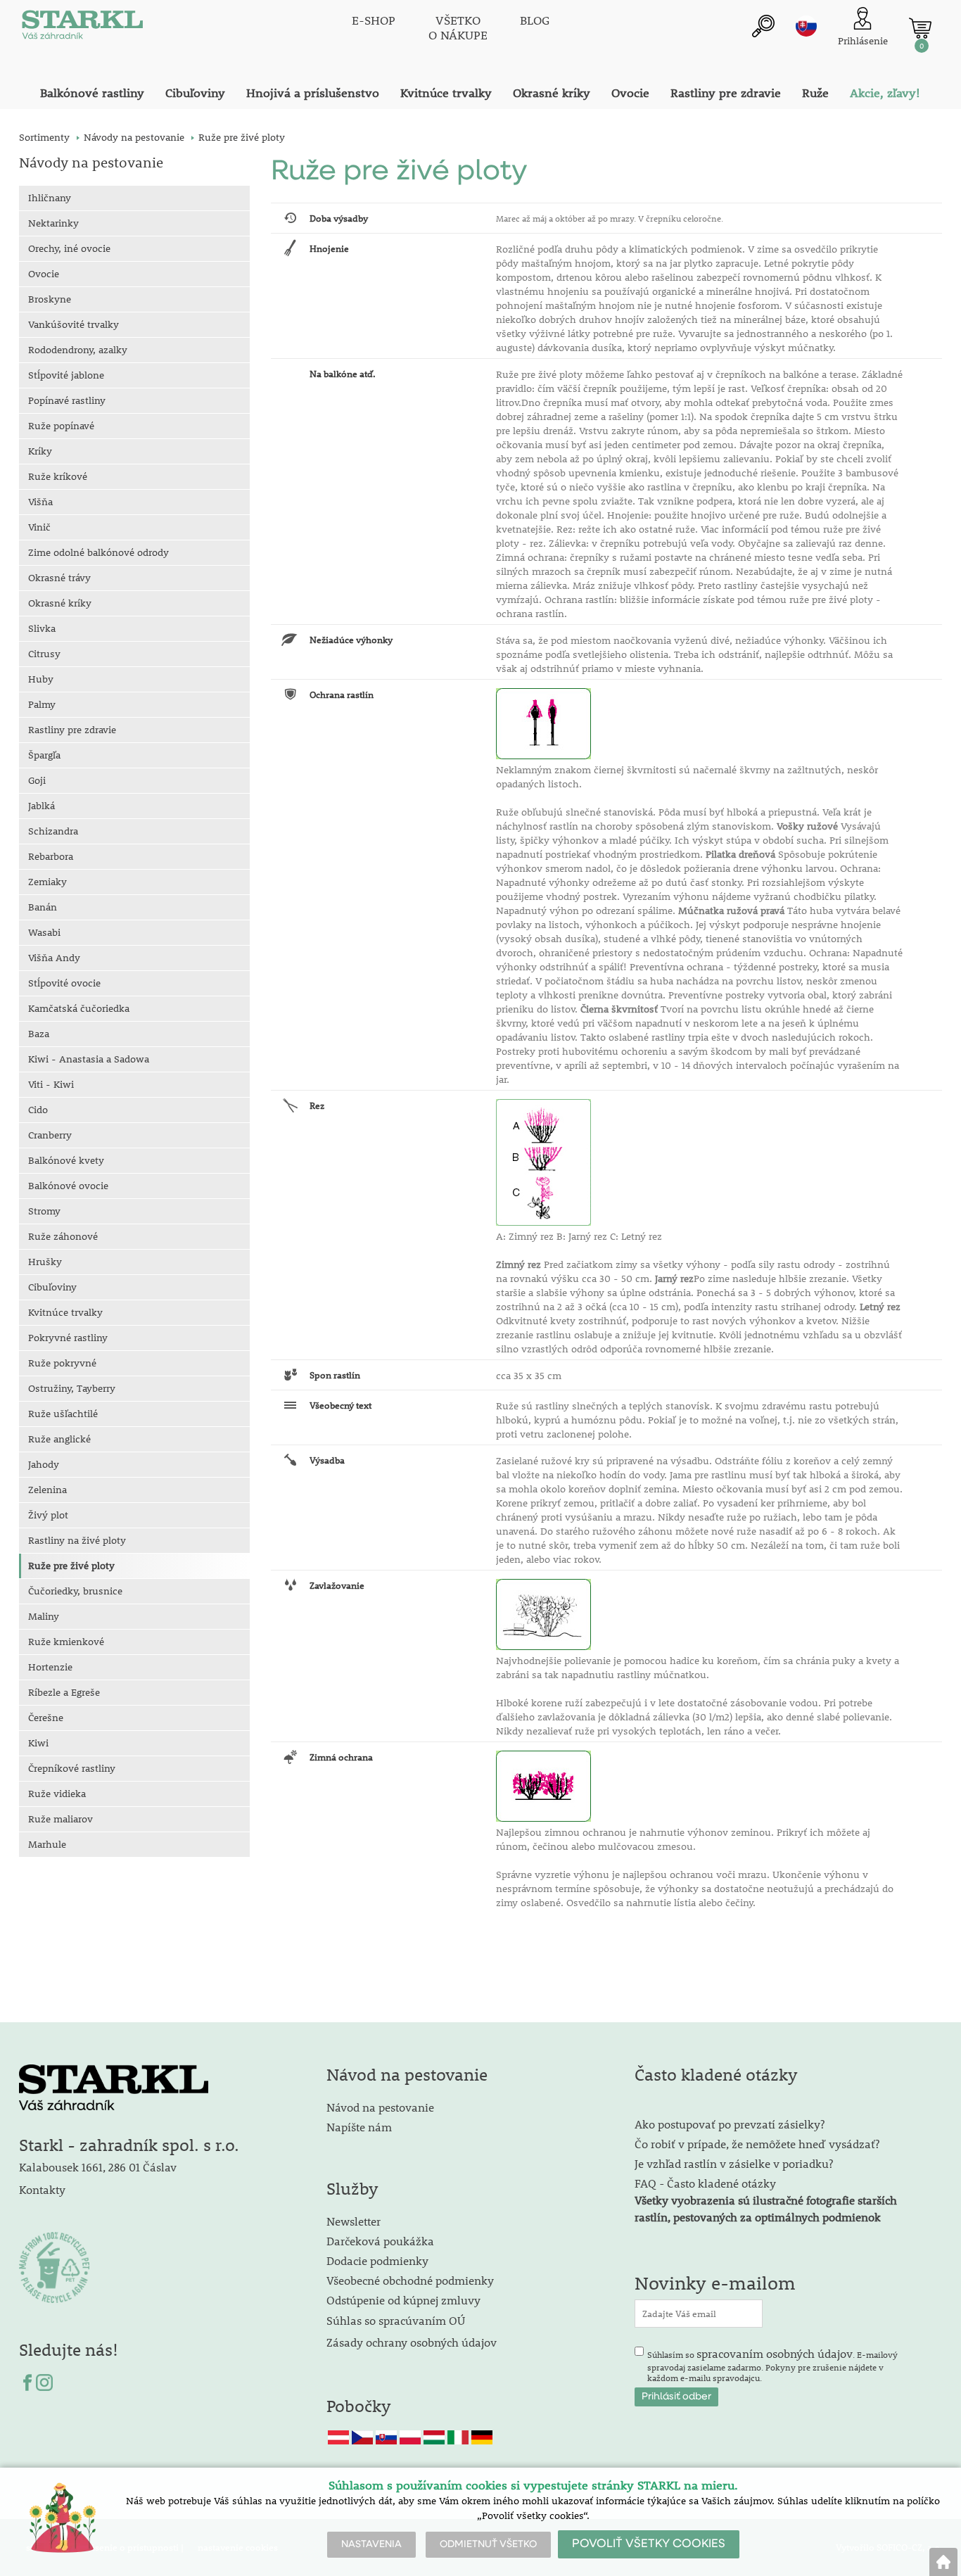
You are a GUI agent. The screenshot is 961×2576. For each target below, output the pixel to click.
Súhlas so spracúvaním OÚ (396, 2320)
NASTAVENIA (371, 2544)
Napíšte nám (359, 2127)
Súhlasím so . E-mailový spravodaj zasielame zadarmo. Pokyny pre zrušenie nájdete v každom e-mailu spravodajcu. (772, 2365)
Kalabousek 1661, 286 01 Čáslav (98, 2167)
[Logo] (82, 28)
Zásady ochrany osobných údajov (413, 2342)
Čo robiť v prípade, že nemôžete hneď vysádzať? (757, 2144)
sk (806, 26)
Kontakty (42, 2189)
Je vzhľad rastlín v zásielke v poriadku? (734, 2163)
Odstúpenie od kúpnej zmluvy (403, 2300)
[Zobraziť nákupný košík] (920, 28)
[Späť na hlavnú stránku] (943, 2562)
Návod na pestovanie (380, 2107)
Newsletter (354, 2221)
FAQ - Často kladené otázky (705, 2183)
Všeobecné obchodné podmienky (410, 2280)
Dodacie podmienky (377, 2260)
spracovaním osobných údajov (775, 2353)
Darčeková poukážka (380, 2241)
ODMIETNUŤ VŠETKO (488, 2544)
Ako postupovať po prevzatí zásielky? (730, 2124)
